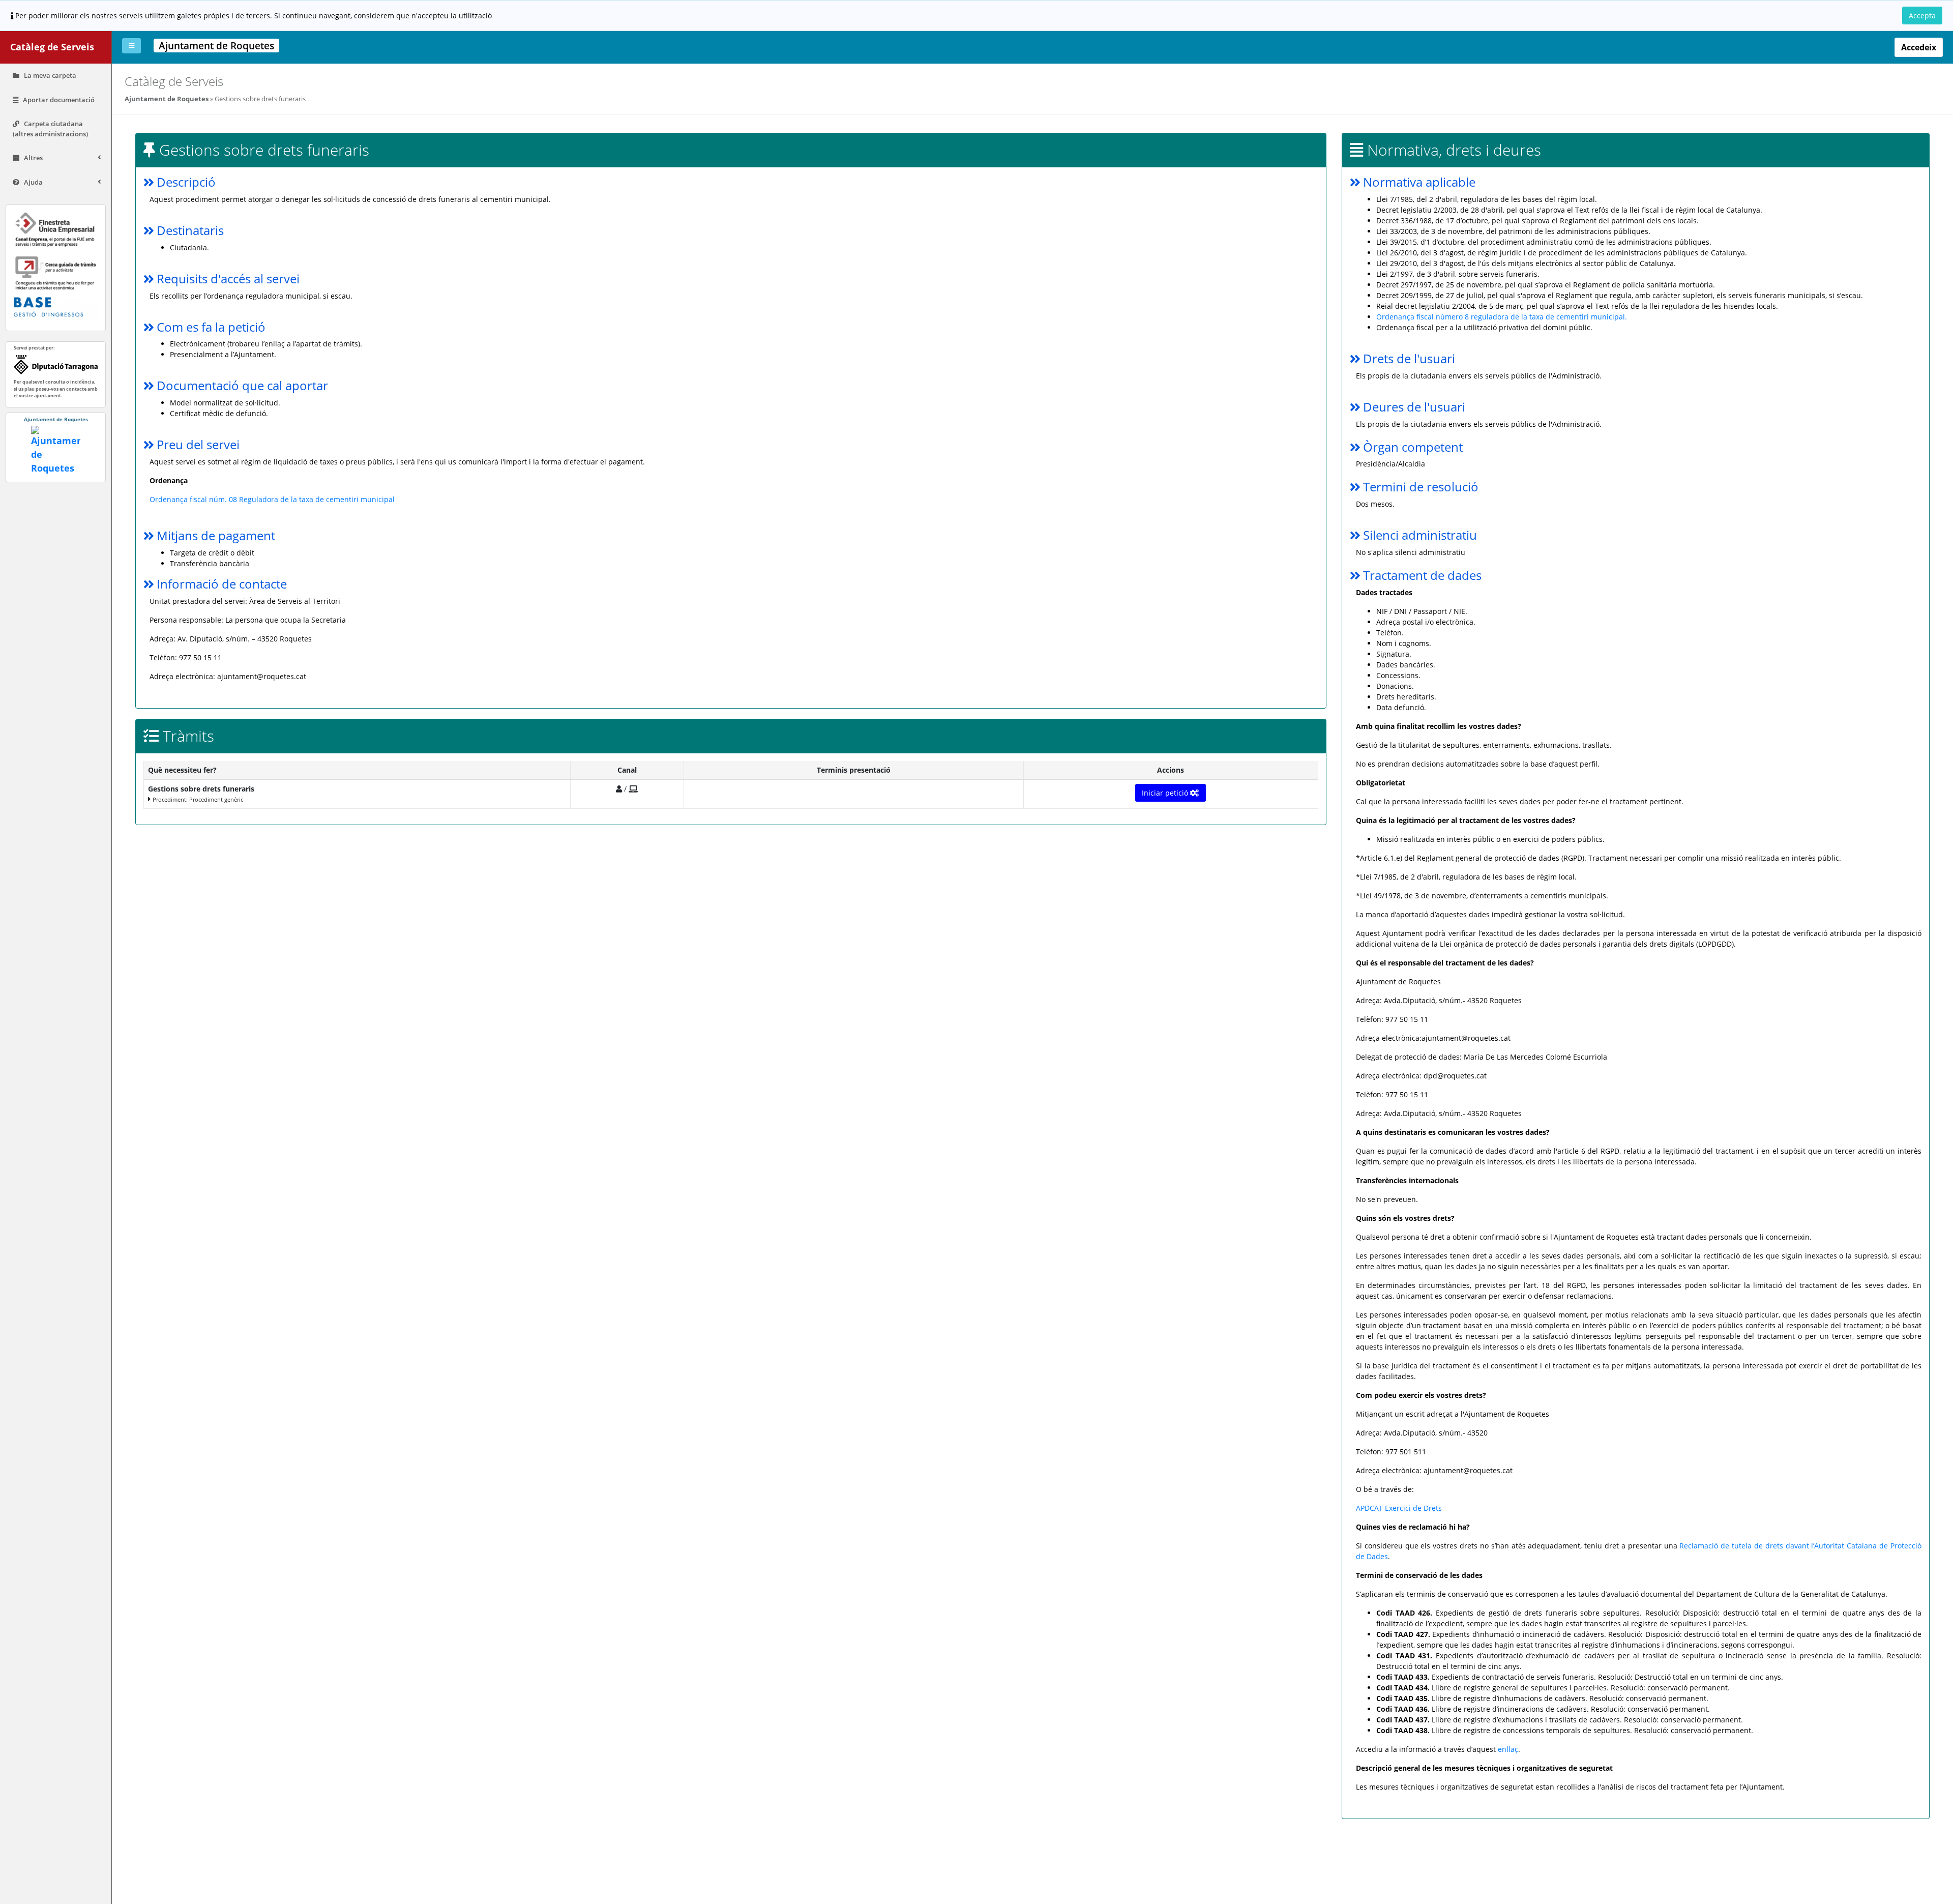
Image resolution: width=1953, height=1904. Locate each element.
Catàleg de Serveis (52, 47)
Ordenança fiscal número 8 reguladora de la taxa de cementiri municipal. (1502, 317)
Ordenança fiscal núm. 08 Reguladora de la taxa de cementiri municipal (272, 499)
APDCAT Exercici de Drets (1399, 1508)
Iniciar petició (1166, 793)
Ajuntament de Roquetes (167, 99)
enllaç (1508, 1749)
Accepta (1922, 16)
